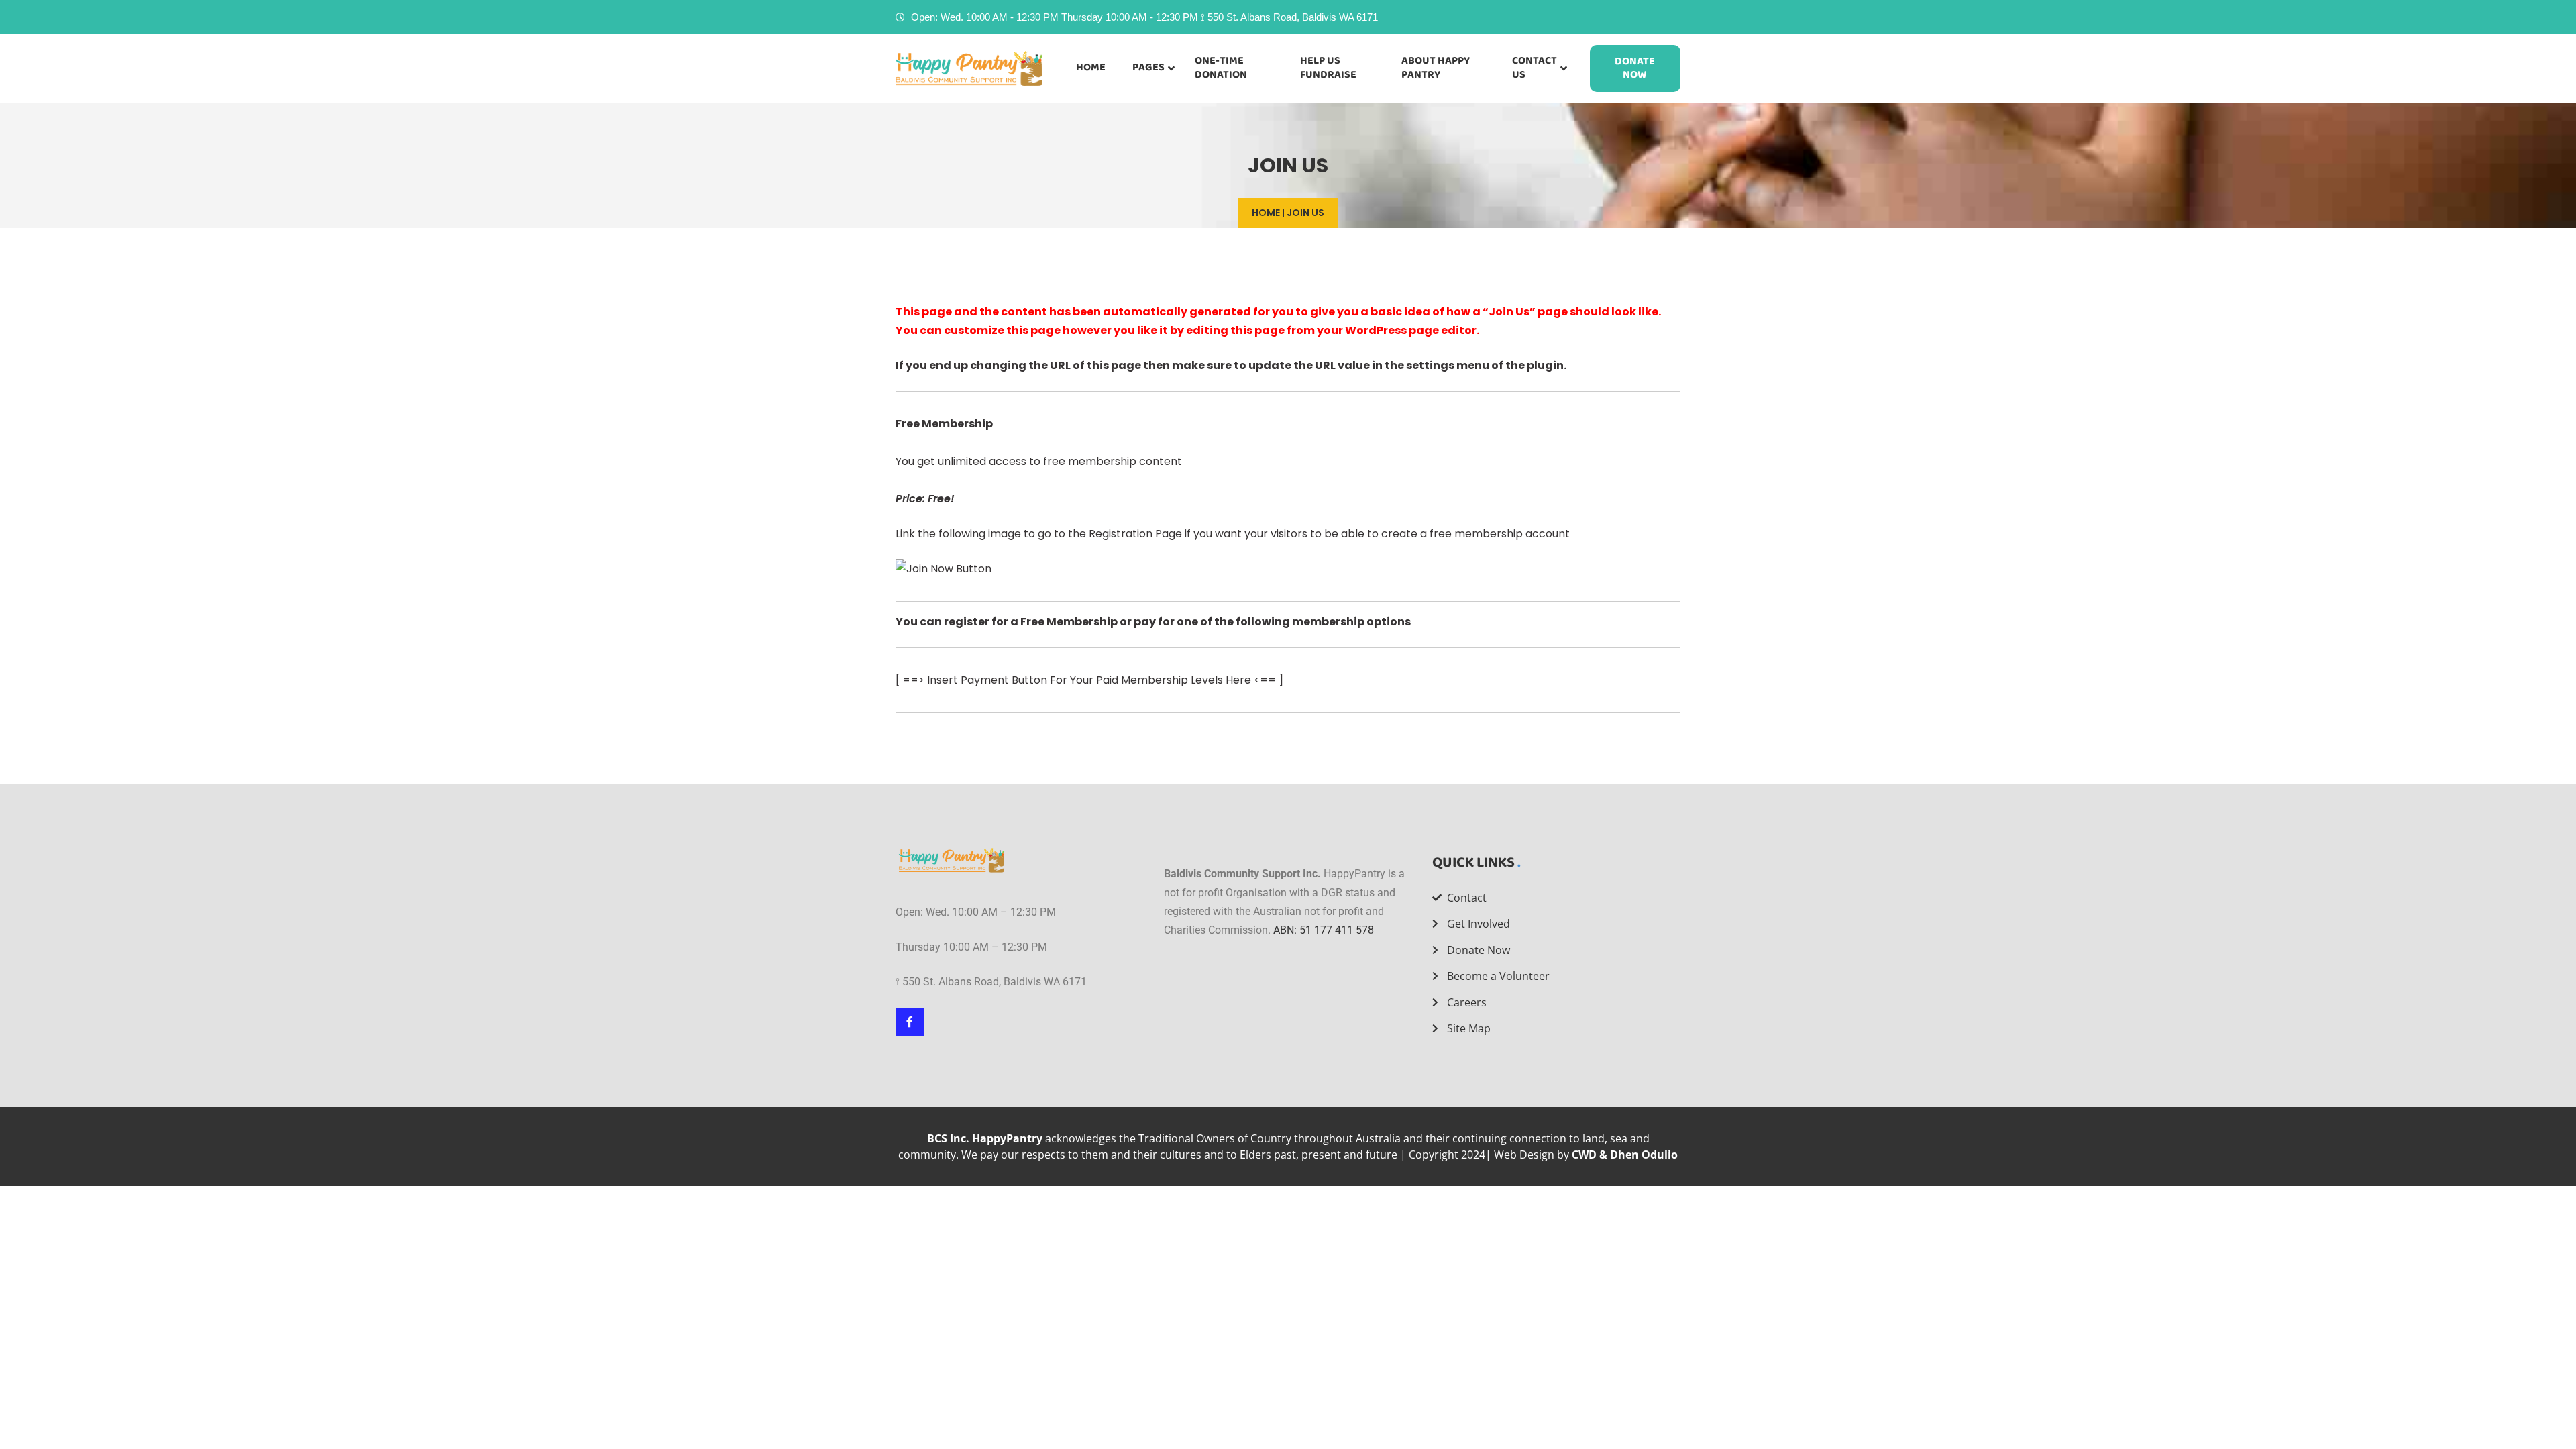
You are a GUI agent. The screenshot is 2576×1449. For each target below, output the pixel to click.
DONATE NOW (1635, 68)
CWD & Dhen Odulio (1625, 1155)
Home (1266, 213)
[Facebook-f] (910, 1022)
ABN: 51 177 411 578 (1324, 930)
